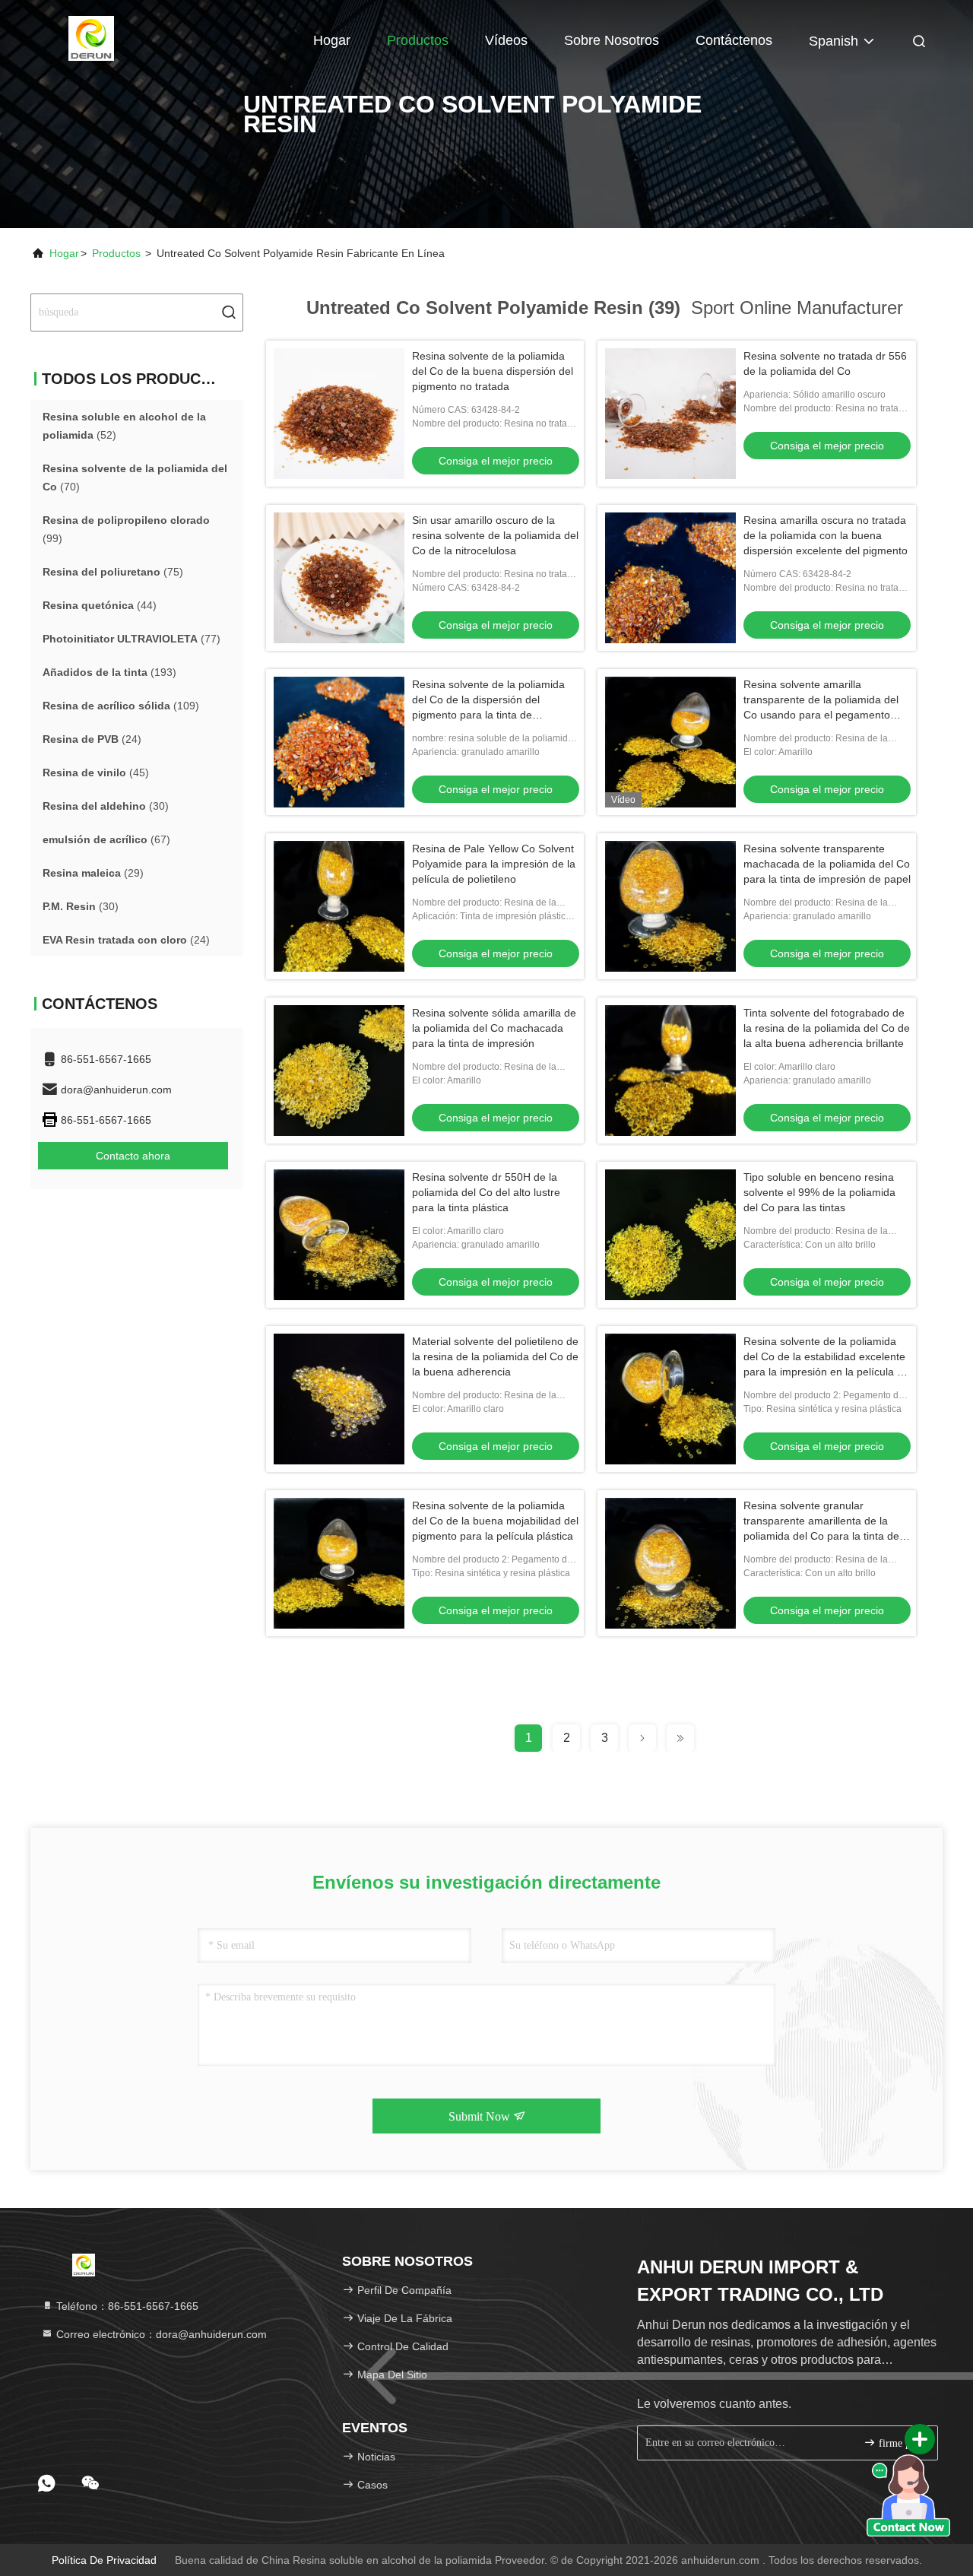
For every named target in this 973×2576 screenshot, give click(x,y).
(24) (92, 739)
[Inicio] (91, 38)
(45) (96, 772)
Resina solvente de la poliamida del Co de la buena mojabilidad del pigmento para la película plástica (495, 1521)
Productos (418, 40)
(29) (93, 873)
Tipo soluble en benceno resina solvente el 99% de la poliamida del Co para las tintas (819, 1192)
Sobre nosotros (612, 40)
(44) (100, 605)
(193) (109, 672)
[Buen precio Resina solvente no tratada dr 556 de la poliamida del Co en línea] (670, 414)
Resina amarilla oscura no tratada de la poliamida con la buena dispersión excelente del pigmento (826, 535)
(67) (106, 839)
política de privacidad (104, 2560)
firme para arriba (900, 2443)
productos (116, 253)
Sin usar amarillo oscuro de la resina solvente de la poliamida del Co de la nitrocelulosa (495, 535)
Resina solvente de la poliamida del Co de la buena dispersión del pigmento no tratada (493, 371)
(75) (113, 572)
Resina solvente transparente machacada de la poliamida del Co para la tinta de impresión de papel (827, 864)
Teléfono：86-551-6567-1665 (126, 2306)
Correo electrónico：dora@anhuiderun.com (160, 2334)
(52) (124, 426)
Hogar (332, 40)
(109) (121, 706)
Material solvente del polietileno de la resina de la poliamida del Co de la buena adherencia (495, 1356)
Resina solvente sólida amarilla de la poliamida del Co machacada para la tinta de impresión (494, 1028)
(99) (126, 529)
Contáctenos (734, 40)
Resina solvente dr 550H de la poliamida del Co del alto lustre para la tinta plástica (486, 1192)
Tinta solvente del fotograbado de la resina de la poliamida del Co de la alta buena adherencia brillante (827, 1028)
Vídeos (506, 40)
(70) (135, 477)
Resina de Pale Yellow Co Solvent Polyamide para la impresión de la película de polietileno (494, 864)
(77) (132, 639)
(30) (106, 806)
